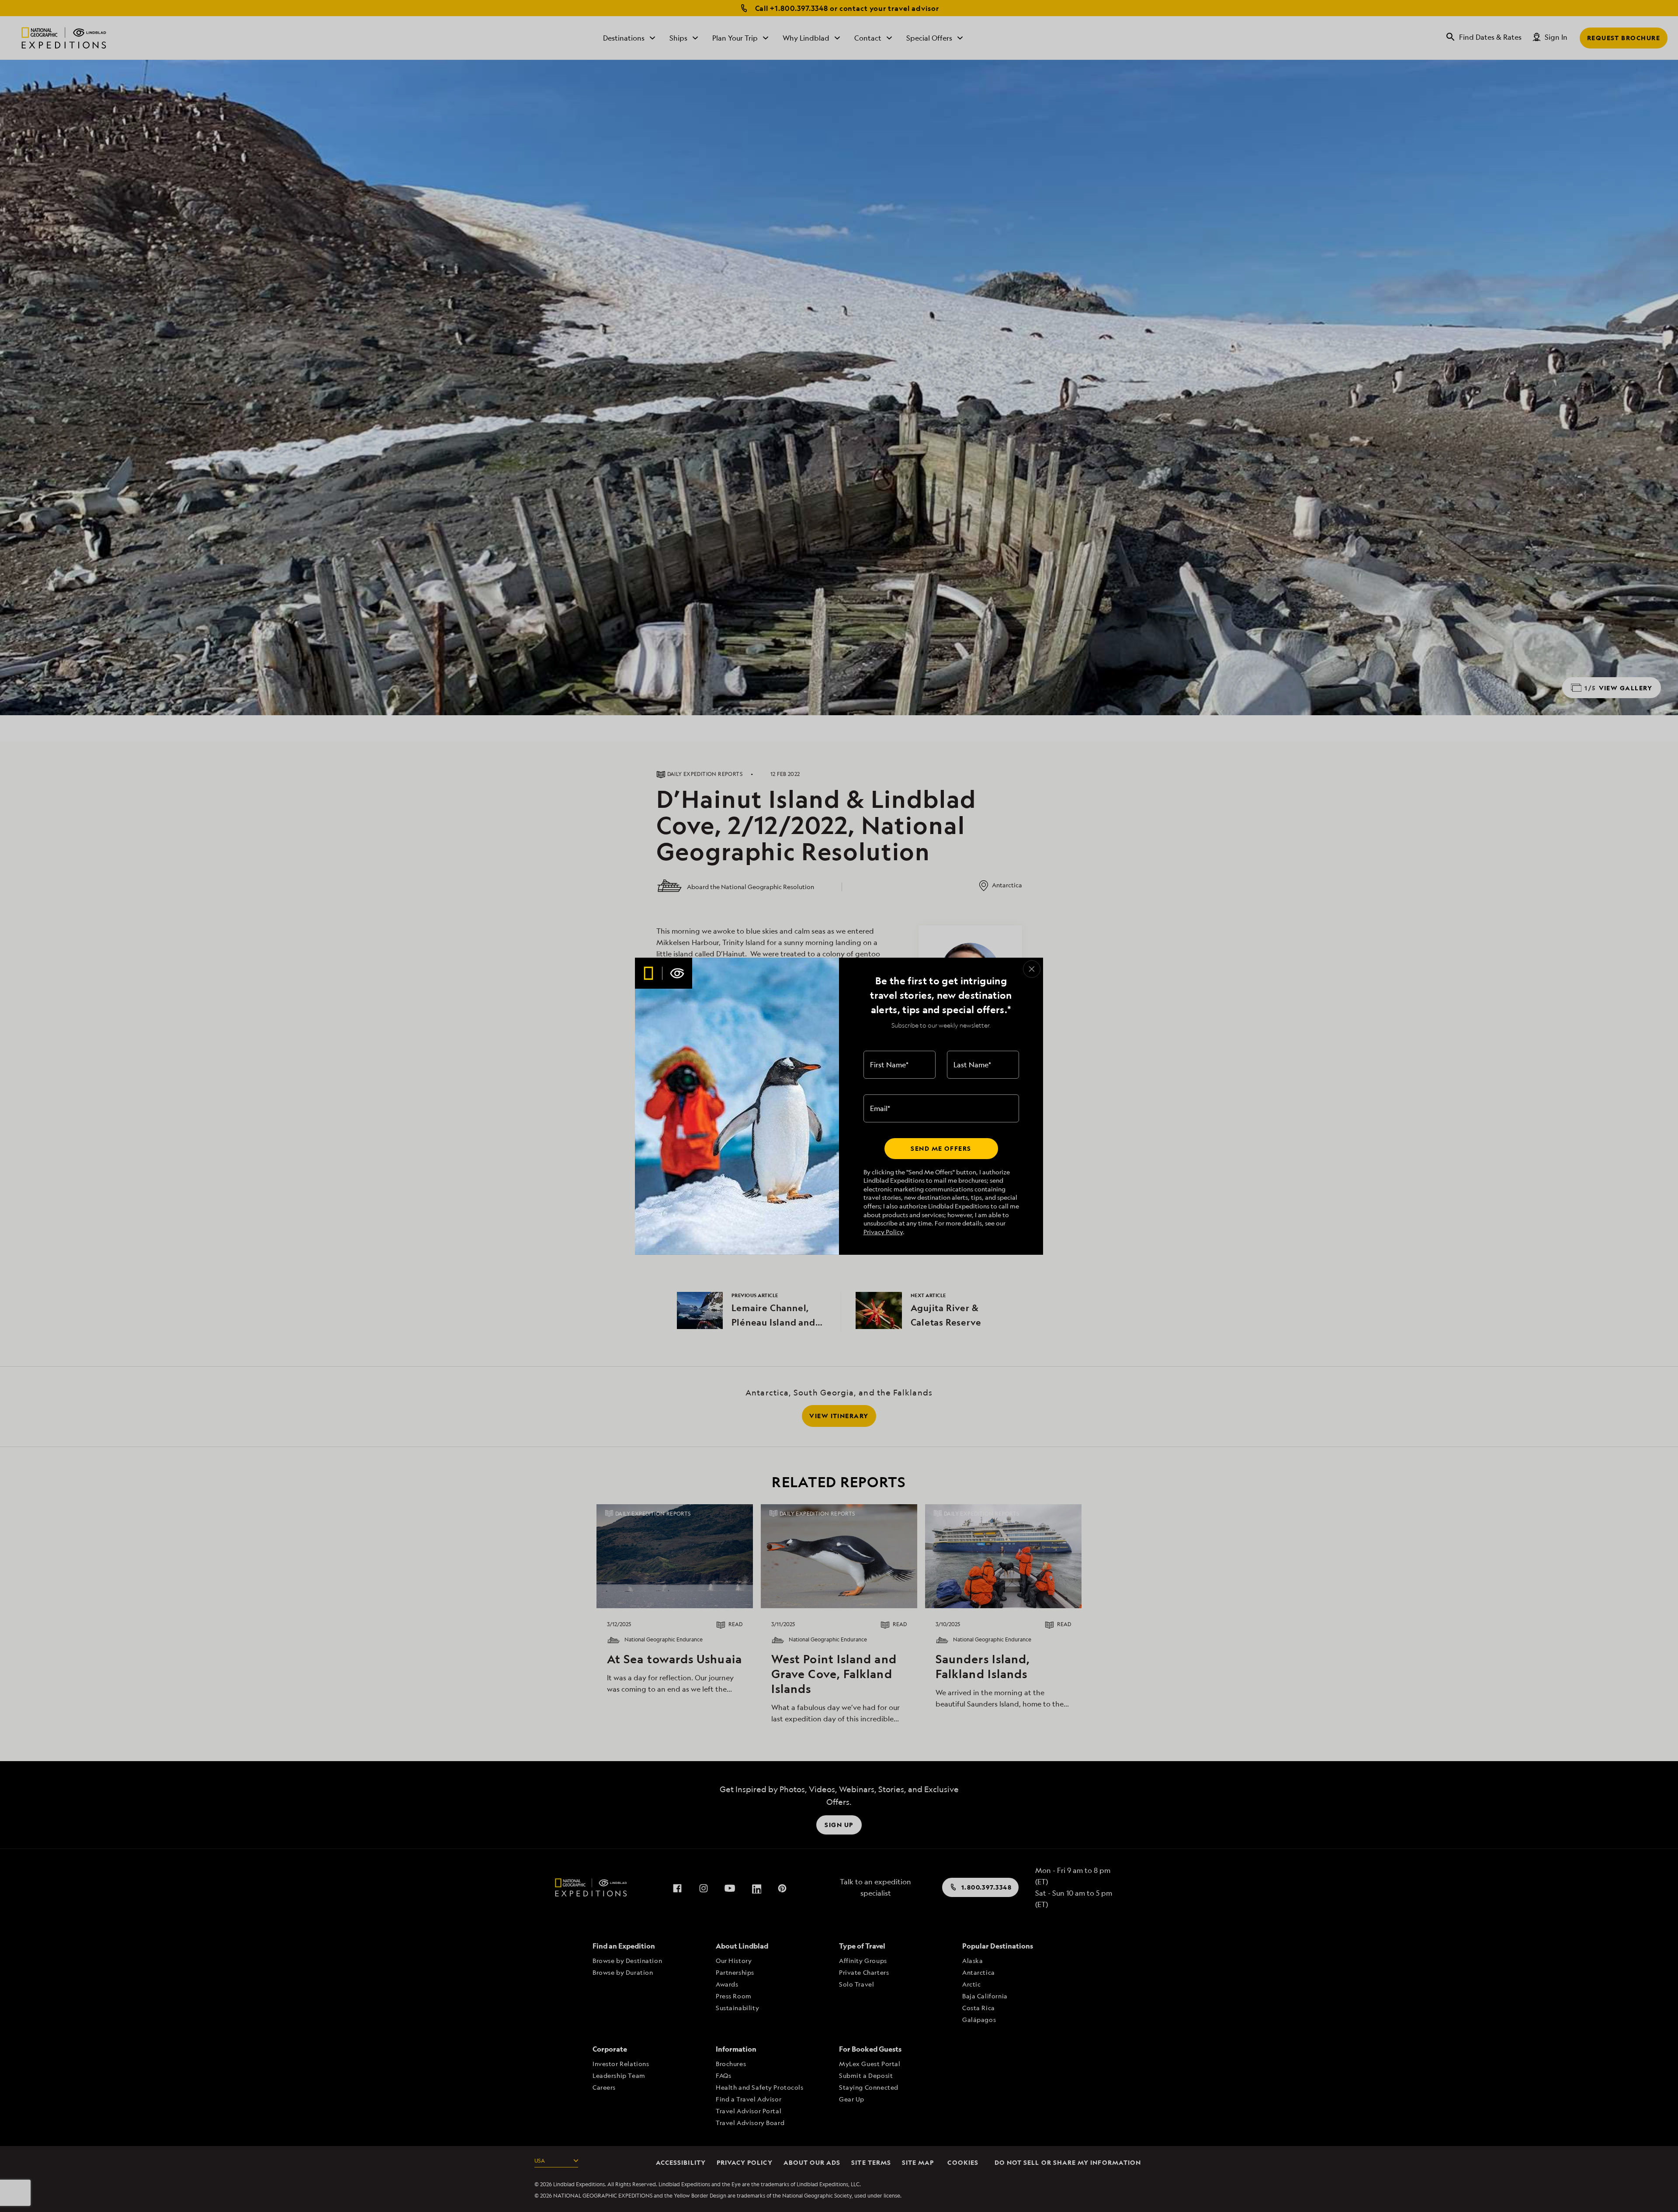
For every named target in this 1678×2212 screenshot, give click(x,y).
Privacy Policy (883, 1232)
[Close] (1032, 969)
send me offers (941, 1148)
